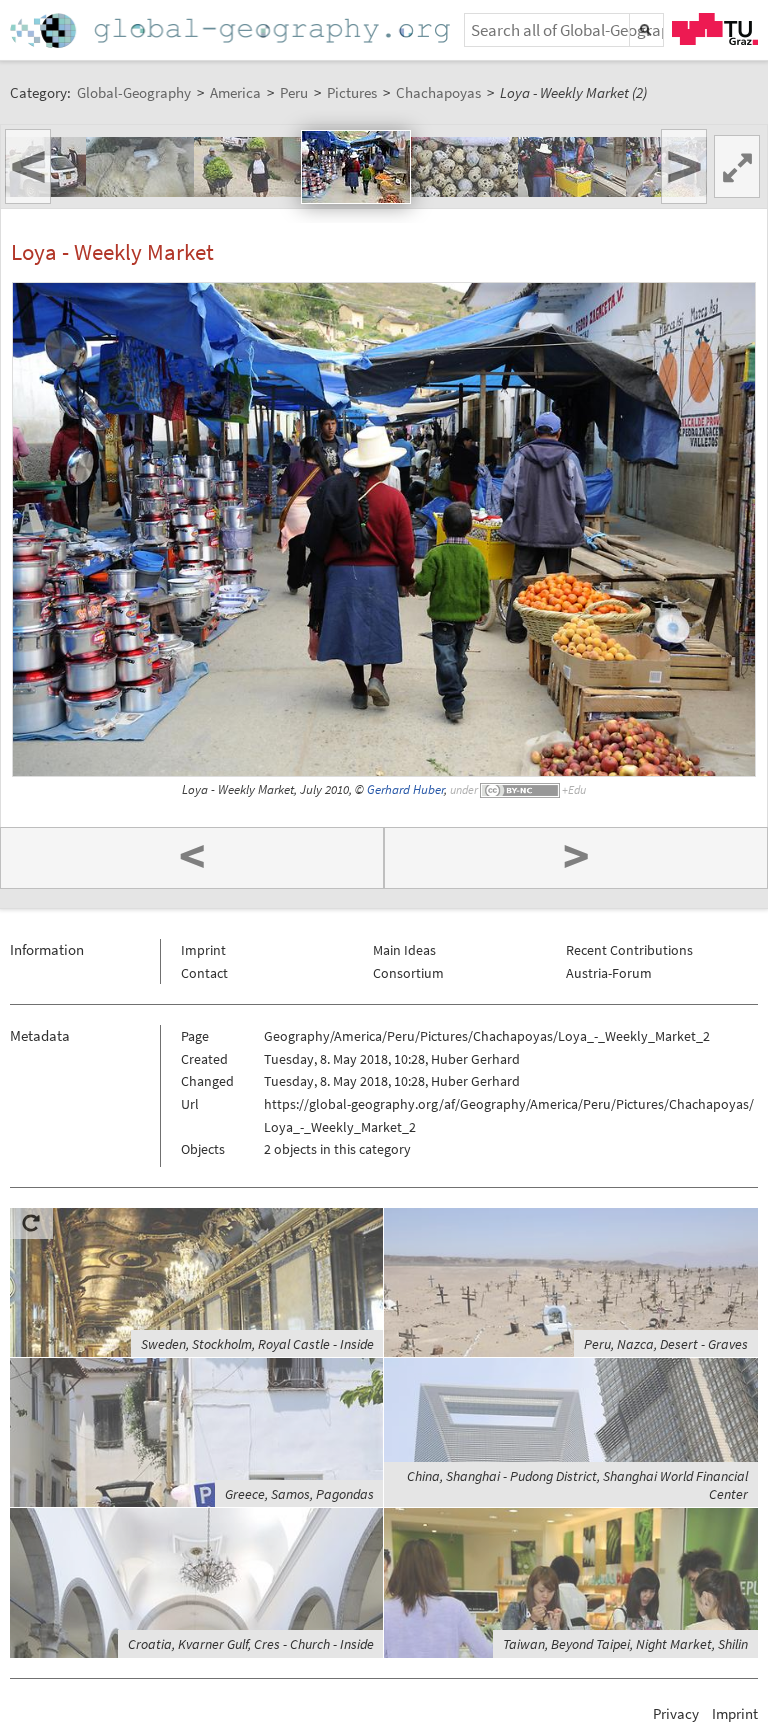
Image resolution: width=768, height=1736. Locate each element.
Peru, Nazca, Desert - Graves (666, 1344)
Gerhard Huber (405, 789)
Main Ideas (404, 950)
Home (232, 30)
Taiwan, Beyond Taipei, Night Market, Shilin (625, 1644)
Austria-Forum (609, 973)
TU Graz (715, 29)
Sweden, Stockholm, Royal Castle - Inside (257, 1344)
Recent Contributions (629, 950)
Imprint (203, 950)
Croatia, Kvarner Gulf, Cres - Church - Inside (251, 1644)
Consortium (408, 973)
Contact (204, 973)
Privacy (676, 1713)
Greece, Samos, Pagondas (299, 1494)
